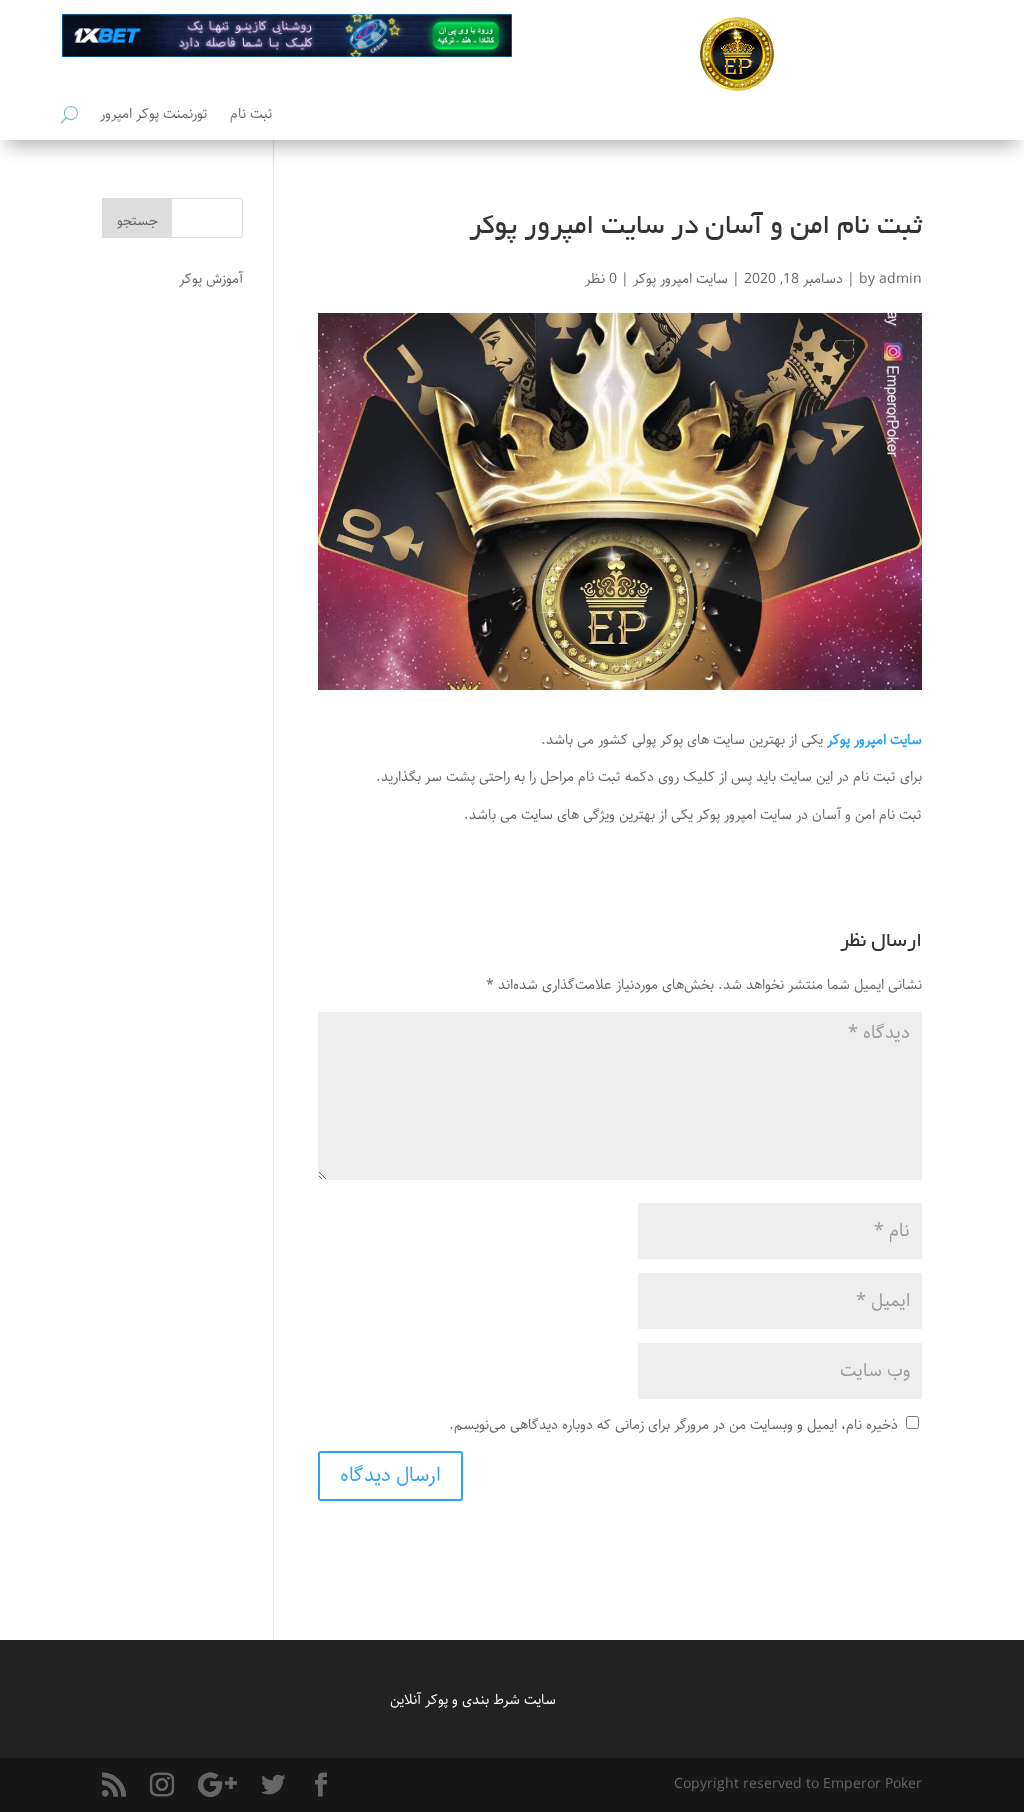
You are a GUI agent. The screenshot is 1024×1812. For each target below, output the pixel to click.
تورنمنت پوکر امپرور (154, 116)
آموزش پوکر (211, 279)
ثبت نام (251, 116)
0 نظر (601, 279)
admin (900, 279)
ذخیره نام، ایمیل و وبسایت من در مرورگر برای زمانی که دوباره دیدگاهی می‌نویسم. (673, 1425)
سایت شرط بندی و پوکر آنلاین (473, 1700)
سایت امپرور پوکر (680, 279)
